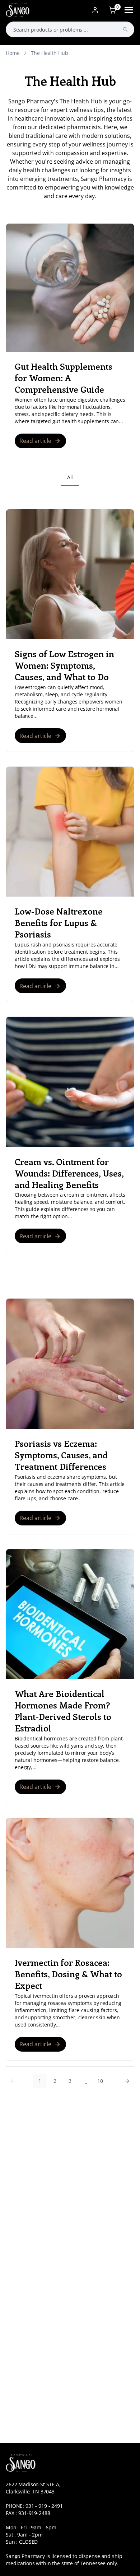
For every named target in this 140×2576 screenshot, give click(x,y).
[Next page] (127, 2081)
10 (100, 2081)
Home (13, 53)
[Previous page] (13, 2081)
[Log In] (95, 10)
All (70, 477)
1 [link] (40, 2081)
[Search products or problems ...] (125, 29)
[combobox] (70, 29)
